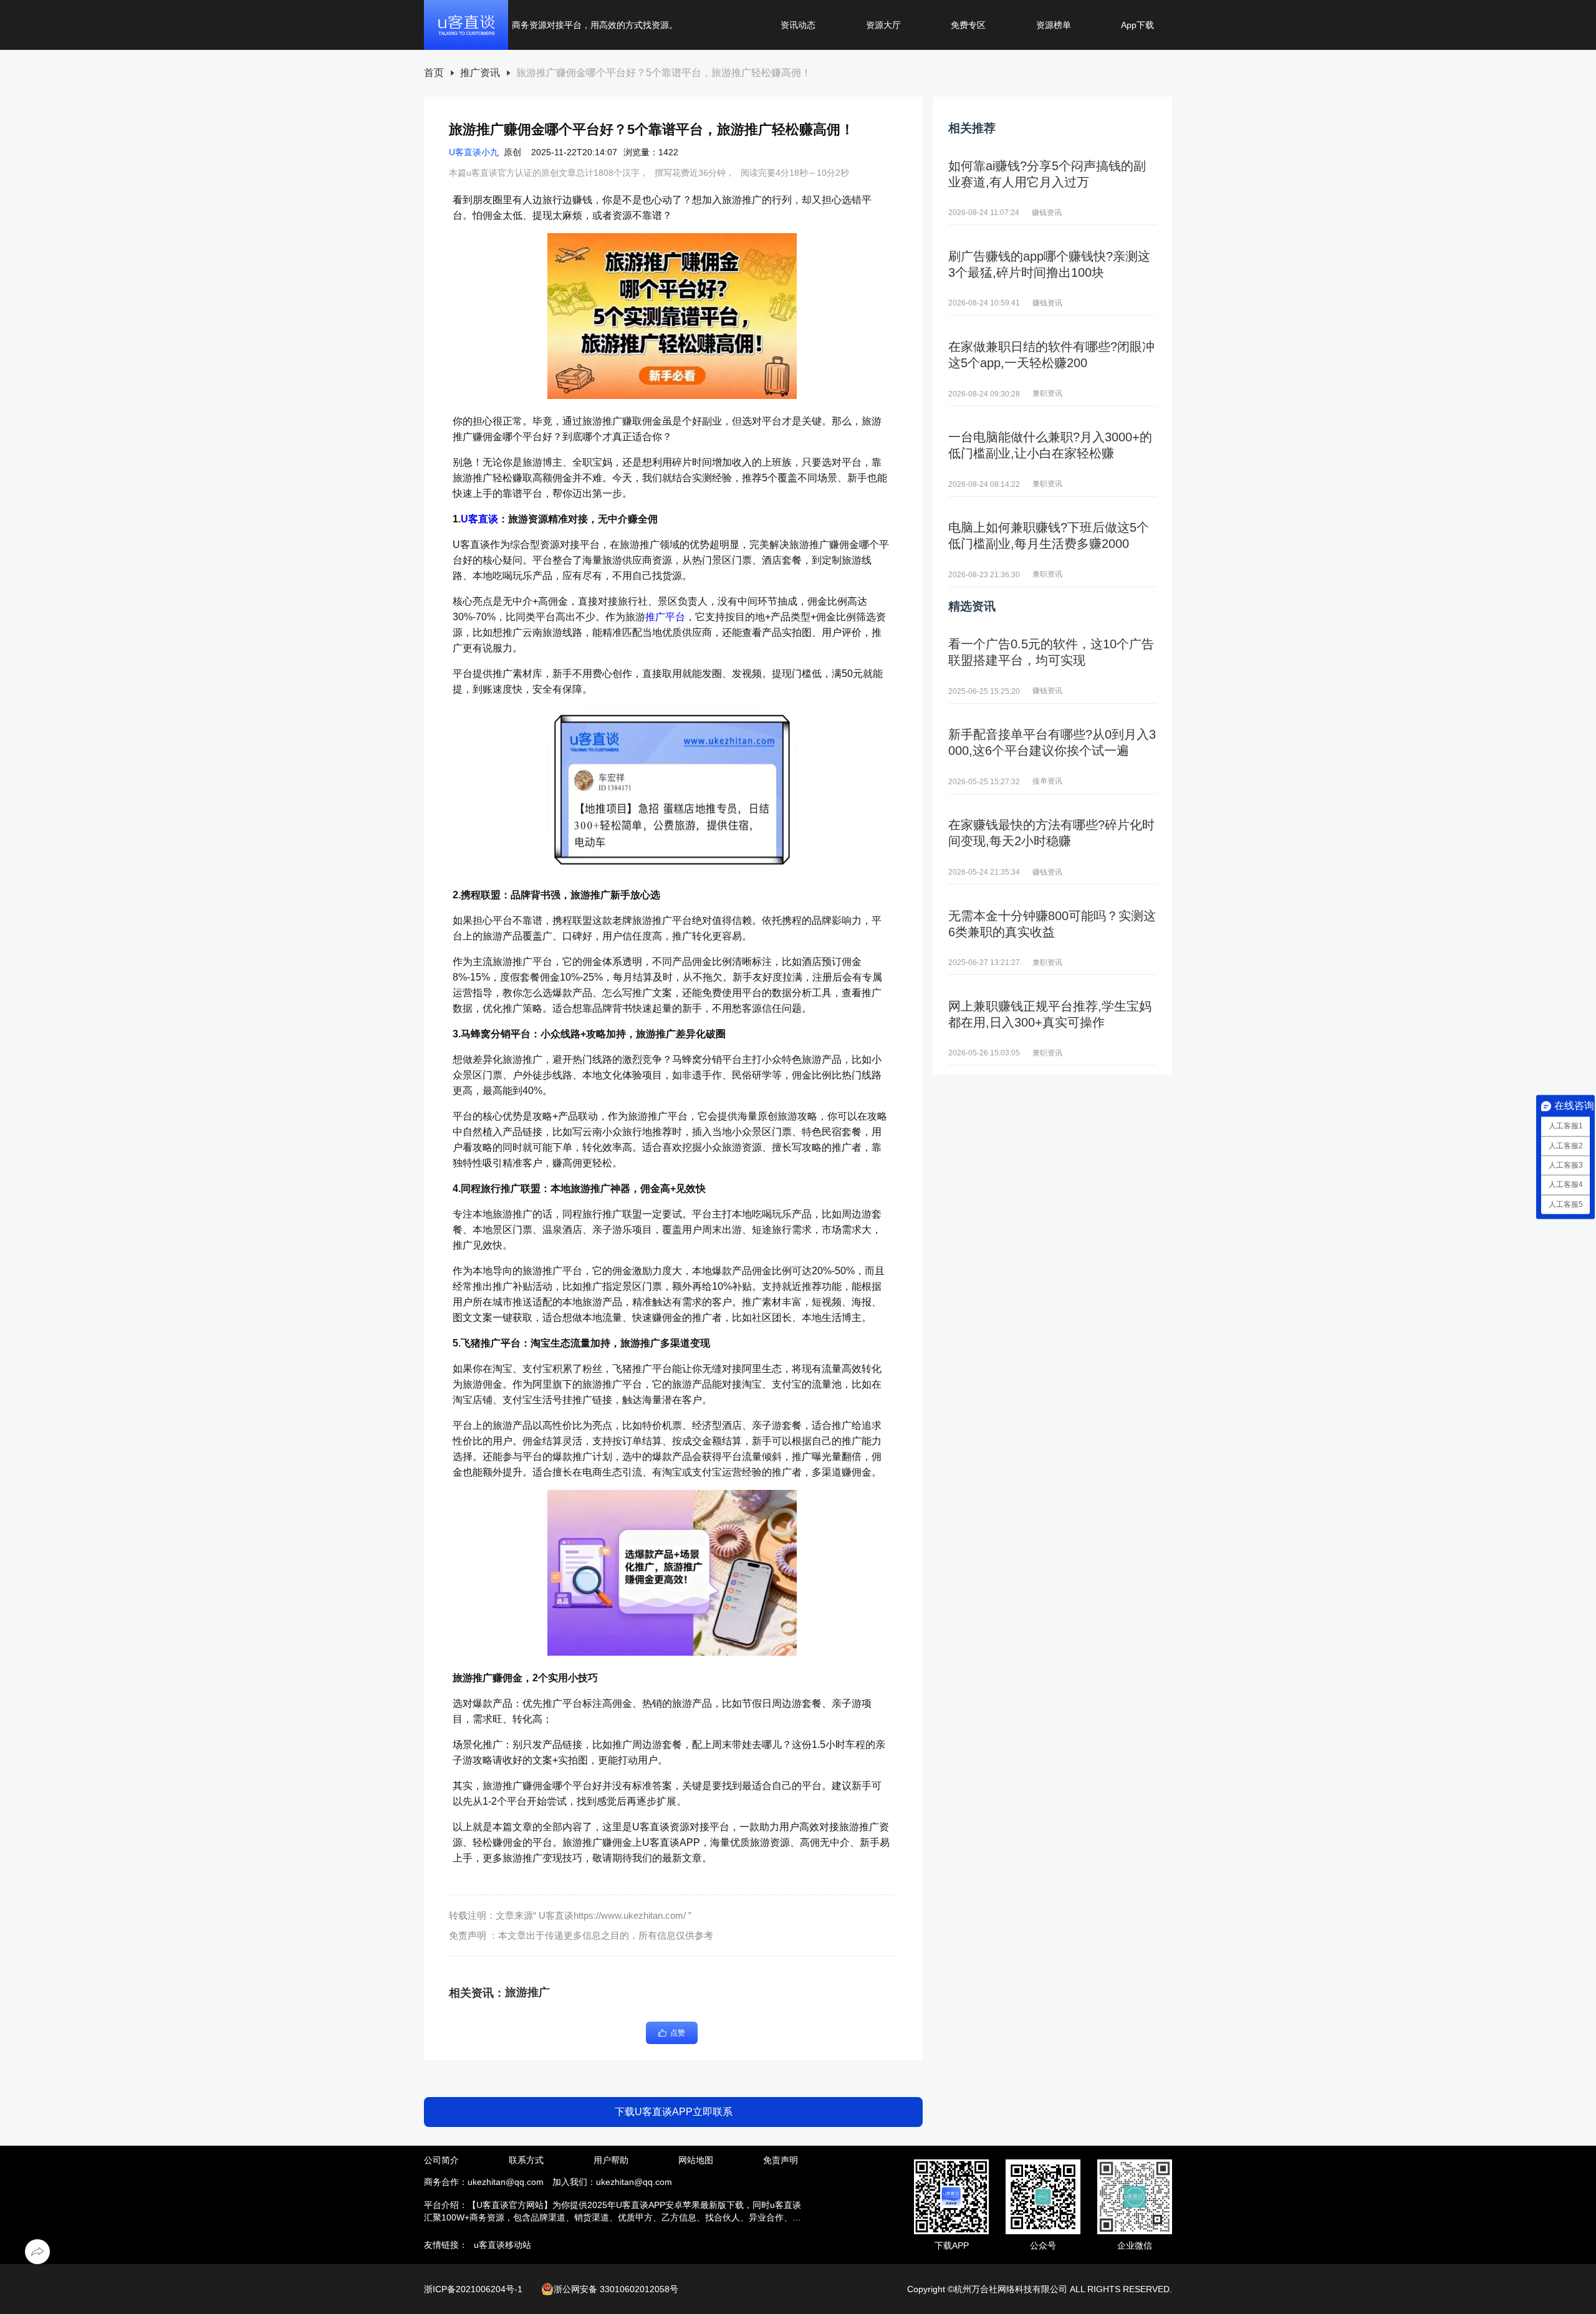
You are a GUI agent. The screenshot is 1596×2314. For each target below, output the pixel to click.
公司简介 (441, 2160)
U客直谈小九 (474, 152)
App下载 (1137, 25)
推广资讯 (480, 73)
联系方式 (526, 2160)
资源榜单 (1054, 25)
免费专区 (968, 25)
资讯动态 (798, 25)
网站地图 (696, 2160)
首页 (434, 73)
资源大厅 (883, 25)
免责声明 (781, 2160)
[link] (434, 73)
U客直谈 (479, 519)
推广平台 (665, 617)
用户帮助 (611, 2160)
